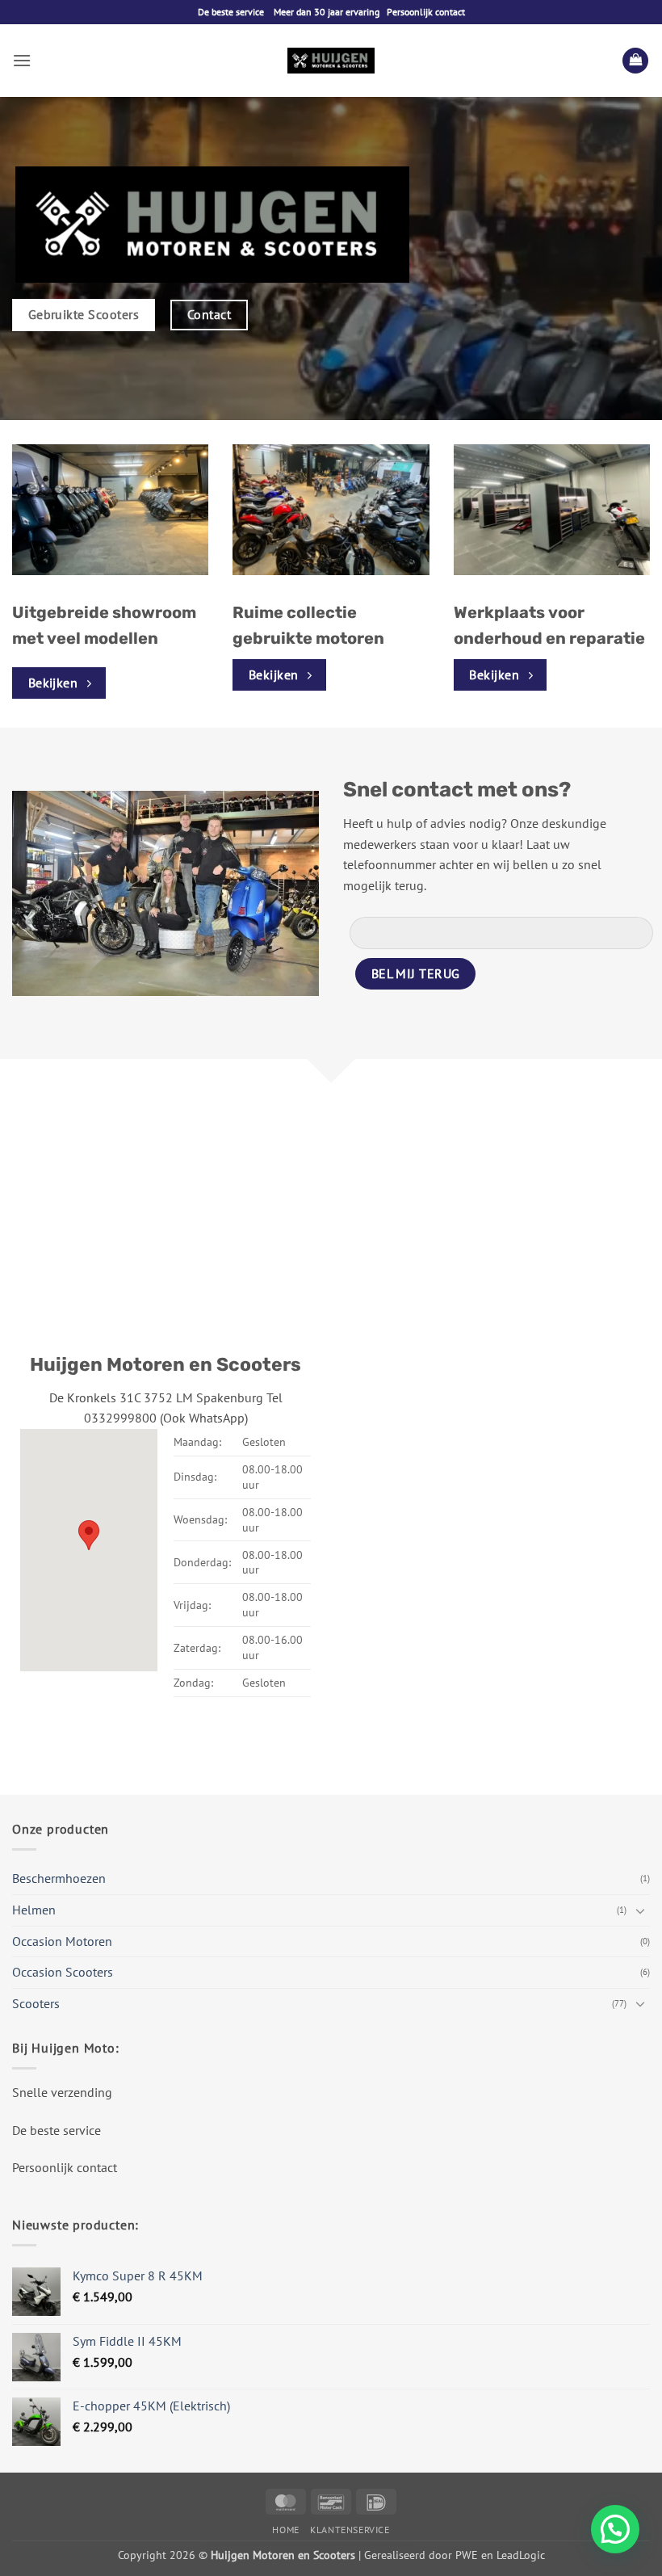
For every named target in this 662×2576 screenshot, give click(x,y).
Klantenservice (350, 2530)
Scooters (36, 2003)
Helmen (34, 1910)
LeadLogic (521, 2555)
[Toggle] (640, 1910)
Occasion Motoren (62, 1941)
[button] (22, 60)
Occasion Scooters (63, 1972)
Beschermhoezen (59, 1878)
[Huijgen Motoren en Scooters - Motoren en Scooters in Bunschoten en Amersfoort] (331, 61)
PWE (467, 2555)
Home (285, 2530)
